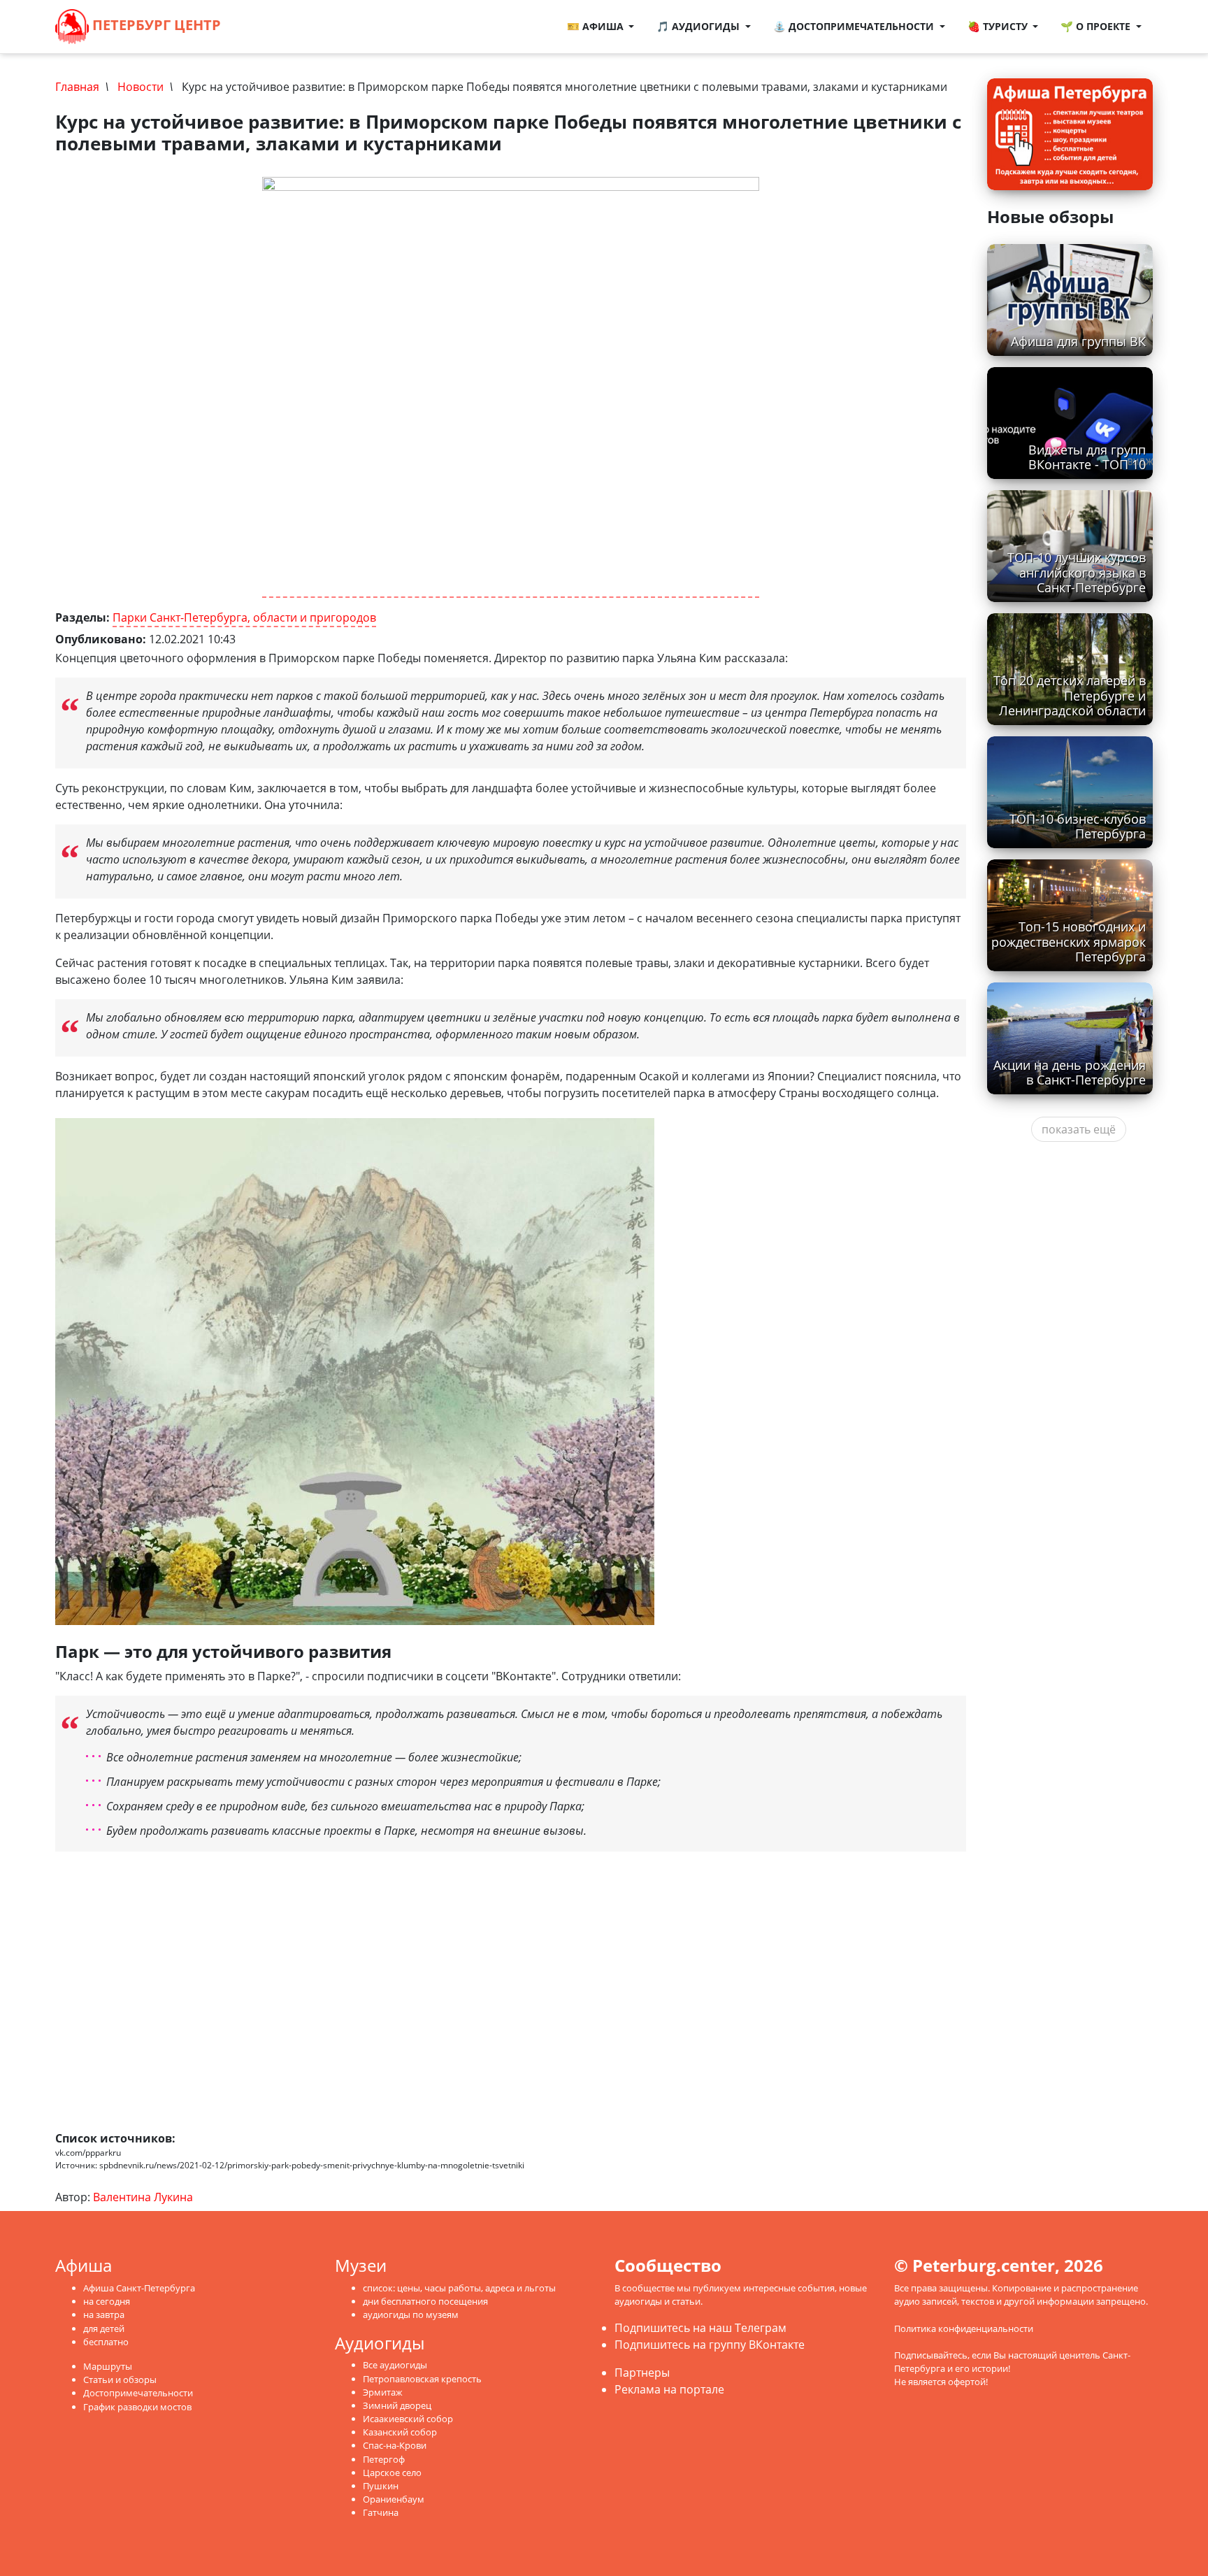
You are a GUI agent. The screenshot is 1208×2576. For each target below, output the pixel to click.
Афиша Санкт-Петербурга (139, 2288)
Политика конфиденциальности (964, 2328)
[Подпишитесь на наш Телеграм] (264, 27)
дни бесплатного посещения (425, 2301)
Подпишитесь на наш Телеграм (700, 2328)
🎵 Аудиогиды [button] (699, 26)
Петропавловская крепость (422, 2379)
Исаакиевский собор (408, 2419)
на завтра (104, 2314)
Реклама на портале (669, 2389)
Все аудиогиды (395, 2365)
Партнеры (642, 2373)
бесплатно (106, 2342)
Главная (77, 87)
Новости (141, 87)
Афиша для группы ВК (1078, 341)
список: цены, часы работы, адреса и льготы (459, 2288)
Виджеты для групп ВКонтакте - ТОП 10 (1087, 457)
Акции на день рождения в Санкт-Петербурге (1070, 1072)
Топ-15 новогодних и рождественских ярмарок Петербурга (1069, 941)
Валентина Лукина (143, 2197)
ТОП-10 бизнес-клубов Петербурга (1078, 826)
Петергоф (384, 2459)
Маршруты (108, 2366)
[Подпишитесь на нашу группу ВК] (278, 27)
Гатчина (381, 2512)
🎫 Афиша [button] (597, 26)
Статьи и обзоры (120, 2380)
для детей (104, 2328)
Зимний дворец (397, 2405)
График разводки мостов (137, 2407)
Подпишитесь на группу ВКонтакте (710, 2345)
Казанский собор (400, 2432)
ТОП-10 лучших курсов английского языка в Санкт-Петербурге (1077, 572)
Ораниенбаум (394, 2499)
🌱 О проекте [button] (1097, 26)
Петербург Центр (155, 25)
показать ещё (1079, 1129)
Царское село (392, 2473)
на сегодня (107, 2301)
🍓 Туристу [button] (999, 26)
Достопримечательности (138, 2393)
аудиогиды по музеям (411, 2314)
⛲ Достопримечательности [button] (855, 26)
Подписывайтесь (931, 2355)
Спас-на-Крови (395, 2445)
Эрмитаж (383, 2392)
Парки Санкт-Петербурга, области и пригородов (244, 617)
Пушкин (381, 2486)
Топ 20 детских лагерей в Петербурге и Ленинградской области (1070, 695)
